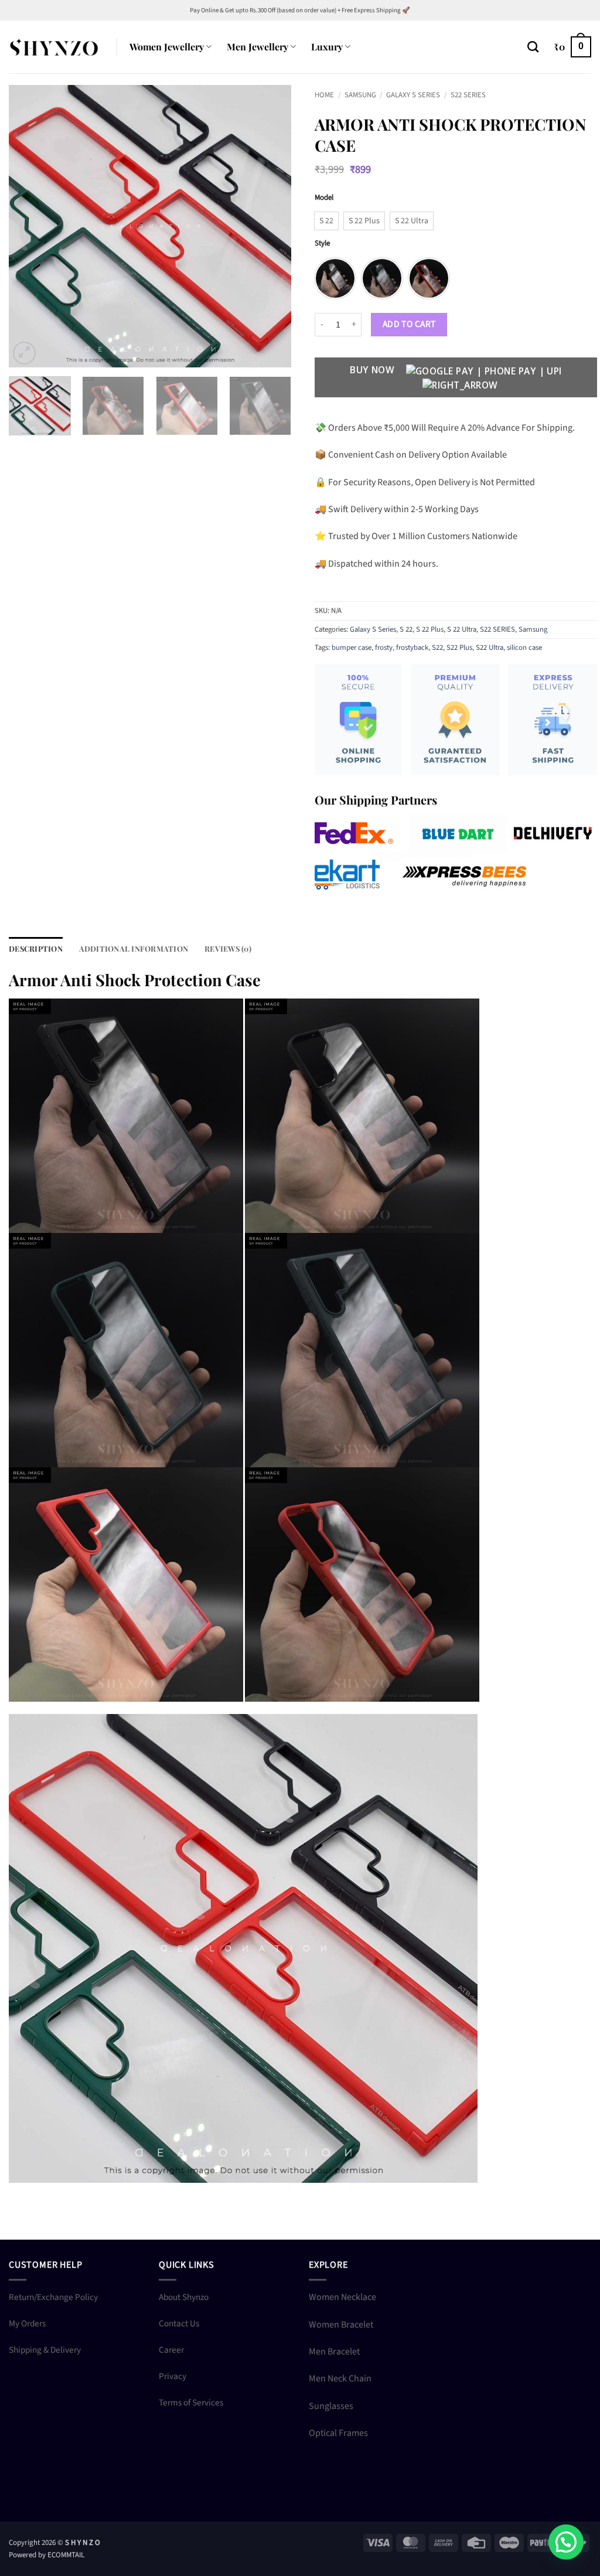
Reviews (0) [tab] (228, 948)
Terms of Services (191, 2403)
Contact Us (179, 2323)
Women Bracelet (341, 2325)
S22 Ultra (490, 648)
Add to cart (409, 324)
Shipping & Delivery (45, 2350)
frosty (384, 648)
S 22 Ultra (462, 629)
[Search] (533, 47)
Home (324, 95)
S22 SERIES (468, 95)
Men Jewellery (258, 47)
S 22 (406, 629)
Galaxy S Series (413, 95)
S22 (437, 648)
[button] (572, 47)
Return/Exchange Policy (53, 2297)
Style (322, 244)
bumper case (352, 648)
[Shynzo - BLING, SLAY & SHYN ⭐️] (54, 47)
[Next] (271, 226)
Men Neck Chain (340, 2379)
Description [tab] (36, 948)
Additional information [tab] (134, 948)
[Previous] (29, 226)
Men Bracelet (334, 2352)
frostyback (412, 648)
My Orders (27, 2323)
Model (324, 198)
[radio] (326, 221)
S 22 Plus (430, 629)
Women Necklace (342, 2297)
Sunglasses (331, 2406)
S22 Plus (459, 648)
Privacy (173, 2376)
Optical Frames (338, 2433)
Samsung (360, 95)
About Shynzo (184, 2297)
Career (171, 2350)
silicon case (524, 648)
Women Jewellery (167, 47)
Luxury (327, 47)
